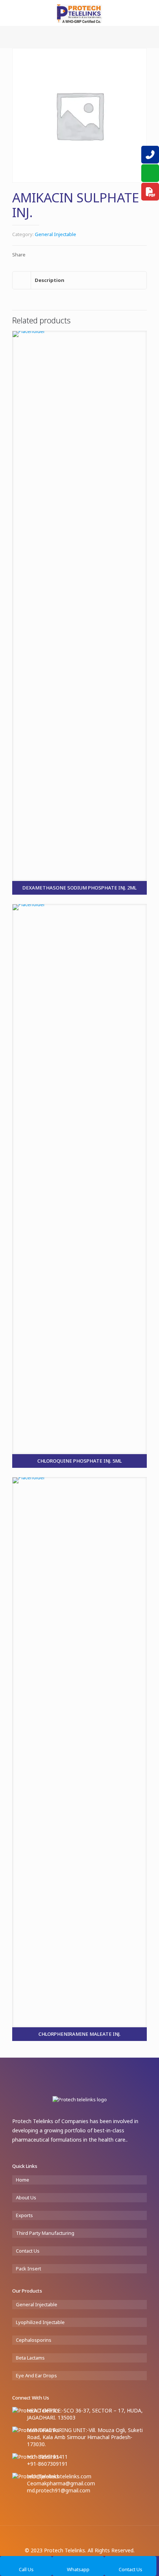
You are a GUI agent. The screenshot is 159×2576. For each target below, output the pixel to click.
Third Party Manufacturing (45, 2233)
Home (23, 2180)
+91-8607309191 (47, 2464)
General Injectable (55, 234)
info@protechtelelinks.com (59, 2476)
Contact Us (28, 2251)
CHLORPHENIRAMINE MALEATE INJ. (79, 2034)
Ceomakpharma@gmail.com (61, 2483)
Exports (24, 2215)
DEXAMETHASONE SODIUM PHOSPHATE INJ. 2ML (79, 888)
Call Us (26, 2569)
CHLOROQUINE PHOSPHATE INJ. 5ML (79, 1461)
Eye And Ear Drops (36, 2375)
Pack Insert (28, 2269)
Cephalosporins (34, 2340)
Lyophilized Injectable (40, 2322)
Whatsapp (78, 2569)
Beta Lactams (30, 2358)
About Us (26, 2197)
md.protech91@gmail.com (59, 2490)
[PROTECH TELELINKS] (79, 13)
